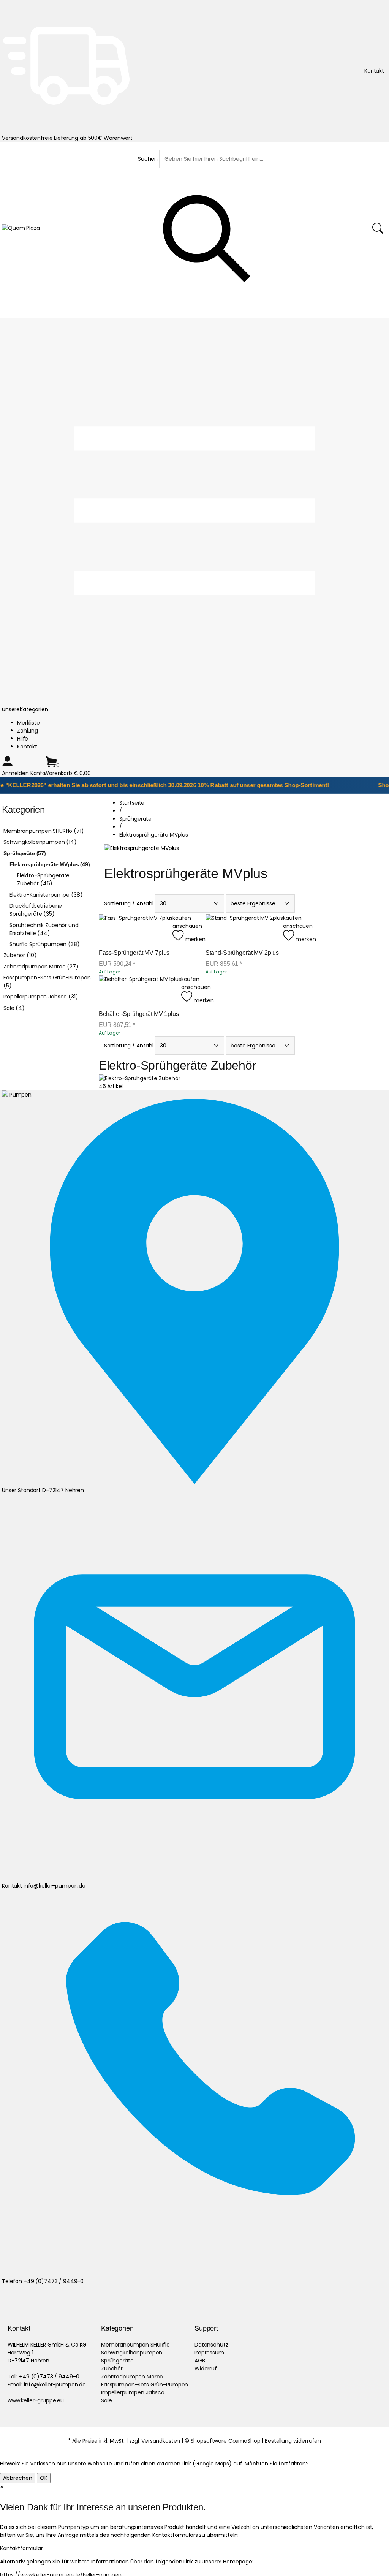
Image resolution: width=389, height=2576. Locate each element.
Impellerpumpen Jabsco (133, 2392)
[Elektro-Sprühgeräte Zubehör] (140, 1078)
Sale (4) (14, 1008)
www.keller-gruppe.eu (36, 2400)
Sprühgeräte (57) (25, 853)
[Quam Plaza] (21, 228)
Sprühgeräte (117, 2361)
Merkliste (28, 723)
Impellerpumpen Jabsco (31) (41, 997)
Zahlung (28, 731)
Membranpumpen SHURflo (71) (43, 831)
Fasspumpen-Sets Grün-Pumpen (145, 2385)
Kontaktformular (21, 2548)
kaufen (182, 918)
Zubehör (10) (20, 955)
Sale (106, 2400)
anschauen (187, 926)
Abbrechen (18, 2478)
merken (194, 939)
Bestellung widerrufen (293, 2441)
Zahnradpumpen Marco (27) (41, 967)
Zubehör (112, 2369)
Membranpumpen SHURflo (135, 2345)
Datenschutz (211, 2345)
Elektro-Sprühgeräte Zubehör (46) (43, 879)
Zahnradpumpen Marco (132, 2377)
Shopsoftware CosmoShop (226, 2441)
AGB (200, 2361)
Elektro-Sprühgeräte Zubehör (178, 1065)
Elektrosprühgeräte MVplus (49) (50, 864)
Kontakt (27, 747)
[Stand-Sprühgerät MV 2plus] (244, 929)
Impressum (209, 2353)
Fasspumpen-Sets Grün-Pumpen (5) (47, 982)
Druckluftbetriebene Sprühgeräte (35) (36, 910)
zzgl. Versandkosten (155, 2441)
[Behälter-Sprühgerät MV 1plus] (140, 990)
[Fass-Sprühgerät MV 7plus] (136, 929)
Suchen (148, 159)
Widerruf (206, 2369)
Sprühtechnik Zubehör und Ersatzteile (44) (44, 929)
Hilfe (23, 739)
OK (44, 2478)
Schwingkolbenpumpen (132, 2353)
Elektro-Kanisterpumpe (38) (46, 895)
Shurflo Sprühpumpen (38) (45, 944)
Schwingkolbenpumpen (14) (40, 842)
